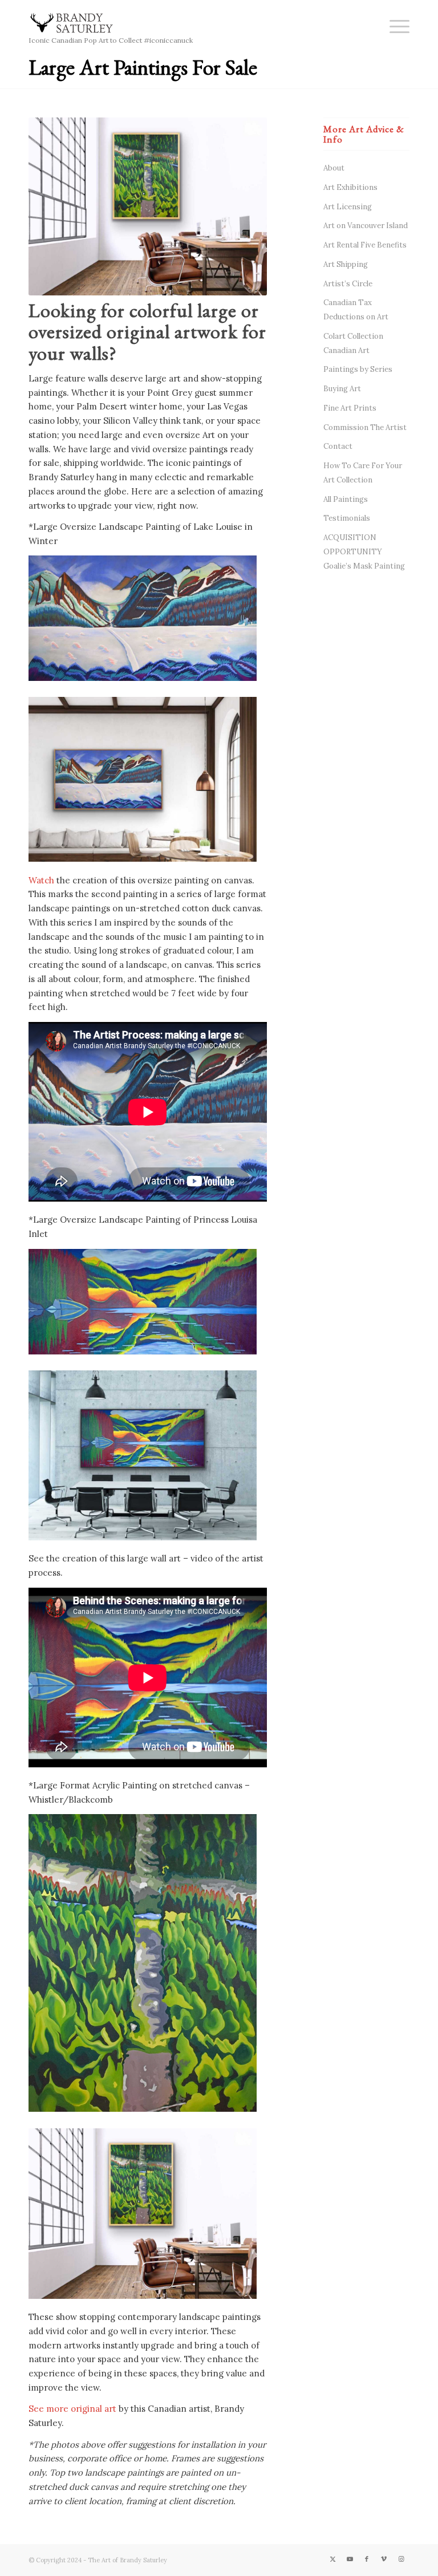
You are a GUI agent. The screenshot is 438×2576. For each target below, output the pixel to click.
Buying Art (342, 389)
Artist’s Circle (348, 284)
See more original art (72, 2409)
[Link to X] (332, 2559)
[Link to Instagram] (401, 2559)
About (334, 168)
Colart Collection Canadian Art (353, 343)
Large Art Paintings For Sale (143, 67)
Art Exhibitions (350, 187)
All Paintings (346, 499)
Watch (41, 880)
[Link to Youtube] (350, 2559)
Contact (338, 446)
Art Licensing (348, 207)
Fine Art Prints (350, 408)
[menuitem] (394, 26)
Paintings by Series (358, 369)
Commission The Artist (365, 427)
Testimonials (347, 518)
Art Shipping (346, 264)
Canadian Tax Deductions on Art (356, 310)
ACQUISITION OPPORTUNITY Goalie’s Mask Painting (364, 552)
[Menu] (394, 26)
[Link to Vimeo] (384, 2559)
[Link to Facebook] (367, 2559)
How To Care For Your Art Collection (363, 473)
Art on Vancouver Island (366, 226)
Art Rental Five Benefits (365, 245)
